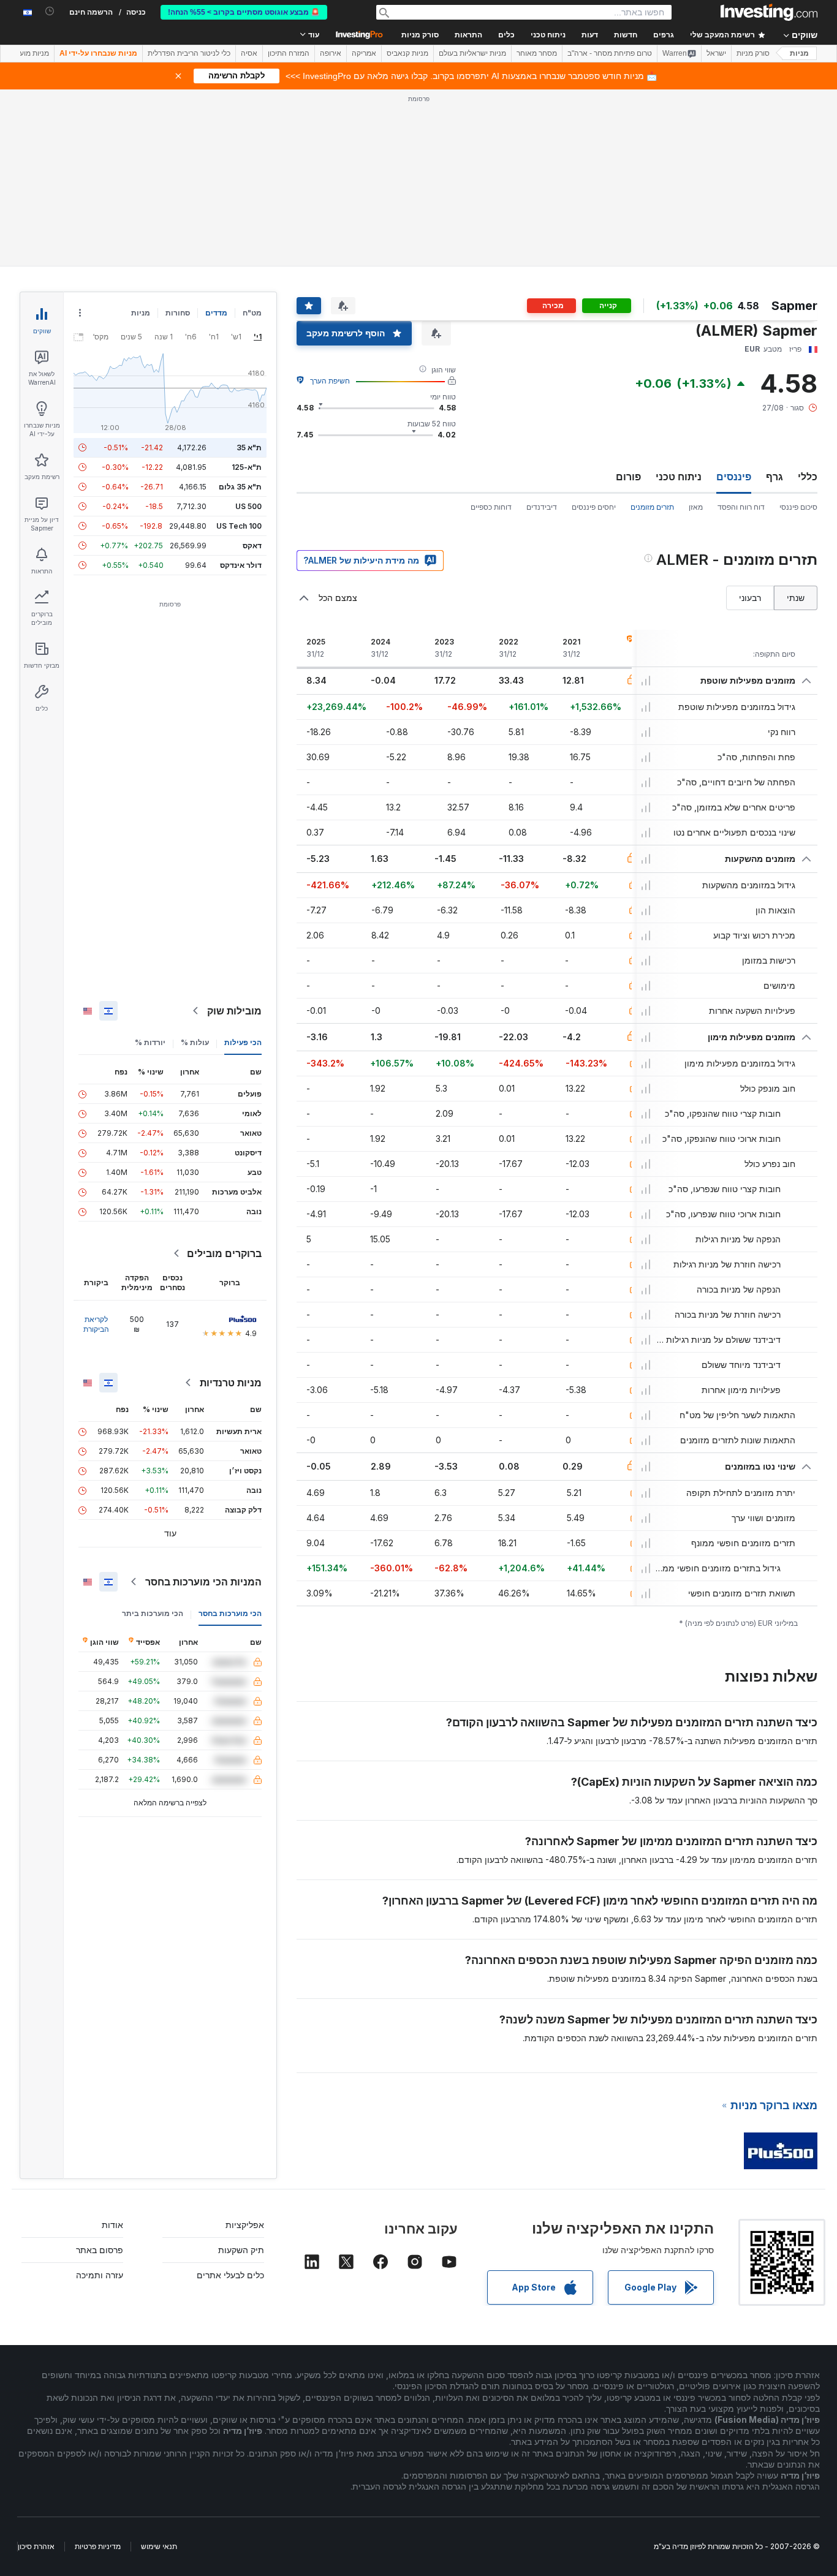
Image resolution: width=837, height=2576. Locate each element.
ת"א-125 (247, 467)
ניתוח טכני (679, 477)
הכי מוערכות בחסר (230, 1613)
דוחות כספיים (491, 507)
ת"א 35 (249, 448)
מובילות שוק (234, 1011)
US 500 (248, 506)
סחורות (178, 313)
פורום (628, 477)
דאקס (252, 546)
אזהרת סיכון (36, 2546)
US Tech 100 (239, 526)
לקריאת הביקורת (96, 1324)
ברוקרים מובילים (224, 1253)
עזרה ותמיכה (100, 2275)
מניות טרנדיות (231, 1383)
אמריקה (364, 53)
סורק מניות (420, 35)
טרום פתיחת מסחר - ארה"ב (610, 53)
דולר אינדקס (241, 565)
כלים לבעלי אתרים (230, 2275)
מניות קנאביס (407, 53)
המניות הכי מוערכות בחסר (203, 1582)
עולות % (195, 1042)
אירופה (331, 53)
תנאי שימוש (159, 2546)
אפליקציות (245, 2225)
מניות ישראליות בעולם (472, 53)
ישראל (716, 53)
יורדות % (150, 1042)
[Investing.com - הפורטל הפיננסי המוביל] (769, 12)
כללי (808, 477)
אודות (112, 2225)
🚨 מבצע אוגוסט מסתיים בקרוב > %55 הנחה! (244, 12)
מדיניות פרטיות (98, 2546)
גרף (775, 477)
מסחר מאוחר (537, 53)
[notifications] (50, 11)
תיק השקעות (241, 2250)
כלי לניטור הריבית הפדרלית (189, 53)
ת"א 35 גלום (240, 487)
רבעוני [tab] (750, 598)
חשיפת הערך (330, 381)
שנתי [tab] (796, 598)
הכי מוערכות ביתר (153, 1613)
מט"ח (252, 313)
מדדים (216, 313)
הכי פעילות (243, 1042)
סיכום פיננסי (798, 507)
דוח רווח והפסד (741, 507)
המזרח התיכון (289, 53)
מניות (799, 53)
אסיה (249, 53)
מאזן (696, 507)
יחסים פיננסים (594, 507)
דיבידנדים (542, 507)
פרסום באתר (100, 2250)
